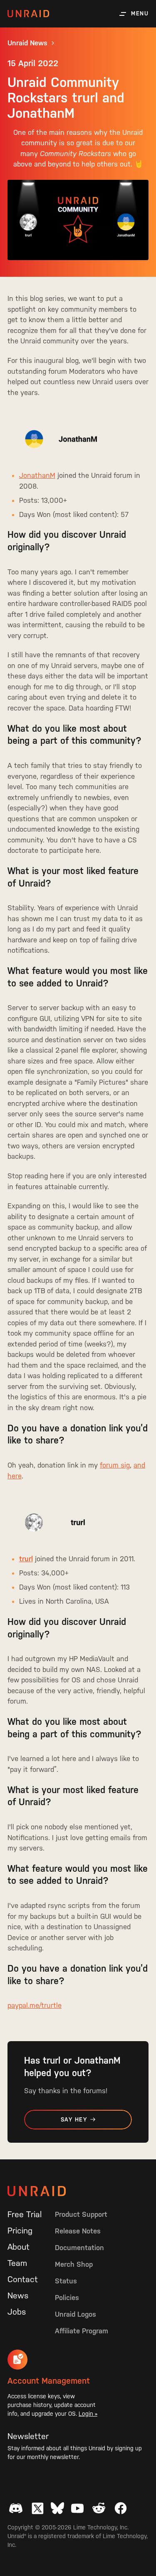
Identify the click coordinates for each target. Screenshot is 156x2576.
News (18, 2295)
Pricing (20, 2231)
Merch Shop (74, 2264)
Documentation (79, 2248)
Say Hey (74, 2120)
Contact (23, 2279)
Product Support (81, 2214)
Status (66, 2281)
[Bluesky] (57, 2508)
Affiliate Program (82, 2331)
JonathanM (37, 475)
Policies (67, 2298)
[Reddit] (99, 2508)
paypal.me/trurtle (35, 2005)
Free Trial (25, 2214)
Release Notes (78, 2231)
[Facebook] (121, 2508)
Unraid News (27, 43)
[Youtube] (77, 2508)
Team (17, 2263)
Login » (88, 2414)
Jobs (17, 2312)
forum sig (115, 1465)
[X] (37, 2508)
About (19, 2247)
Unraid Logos (76, 2314)
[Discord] (16, 2508)
